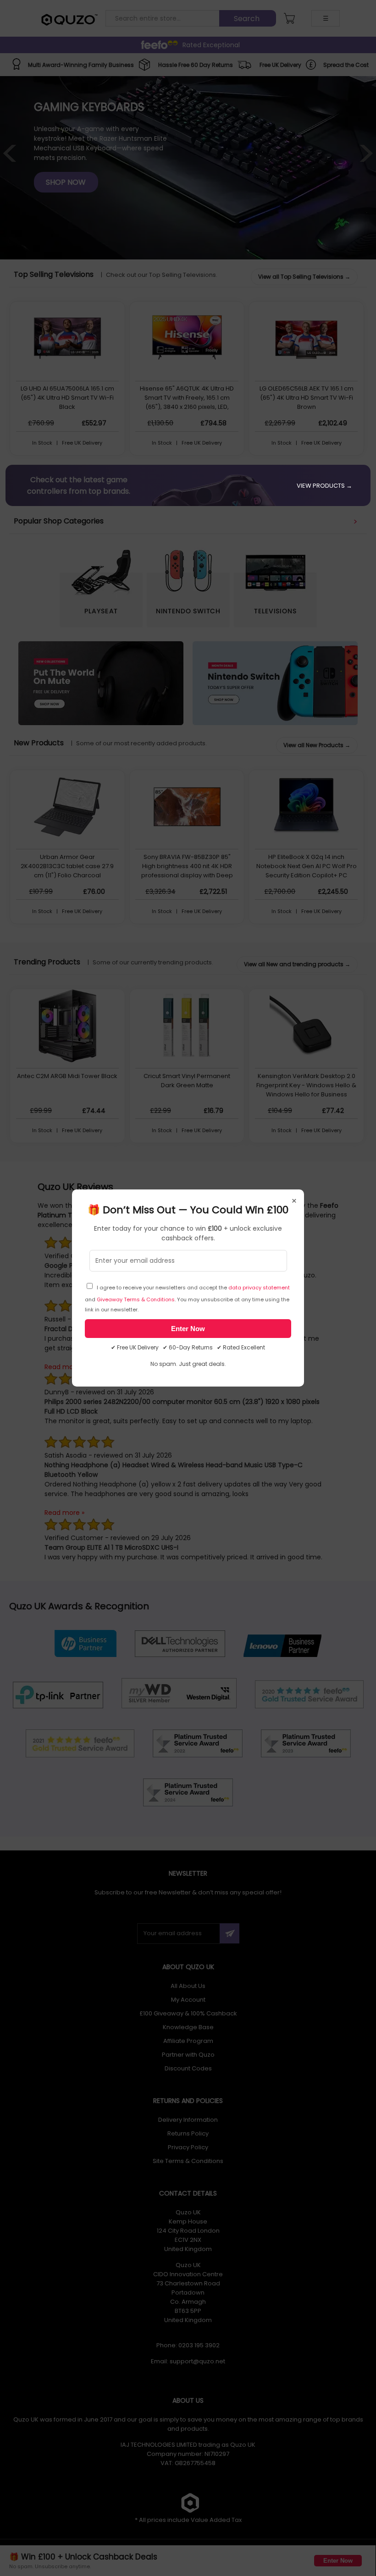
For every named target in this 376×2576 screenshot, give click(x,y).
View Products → (324, 486)
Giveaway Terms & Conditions (136, 1299)
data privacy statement (259, 1288)
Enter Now (188, 1329)
